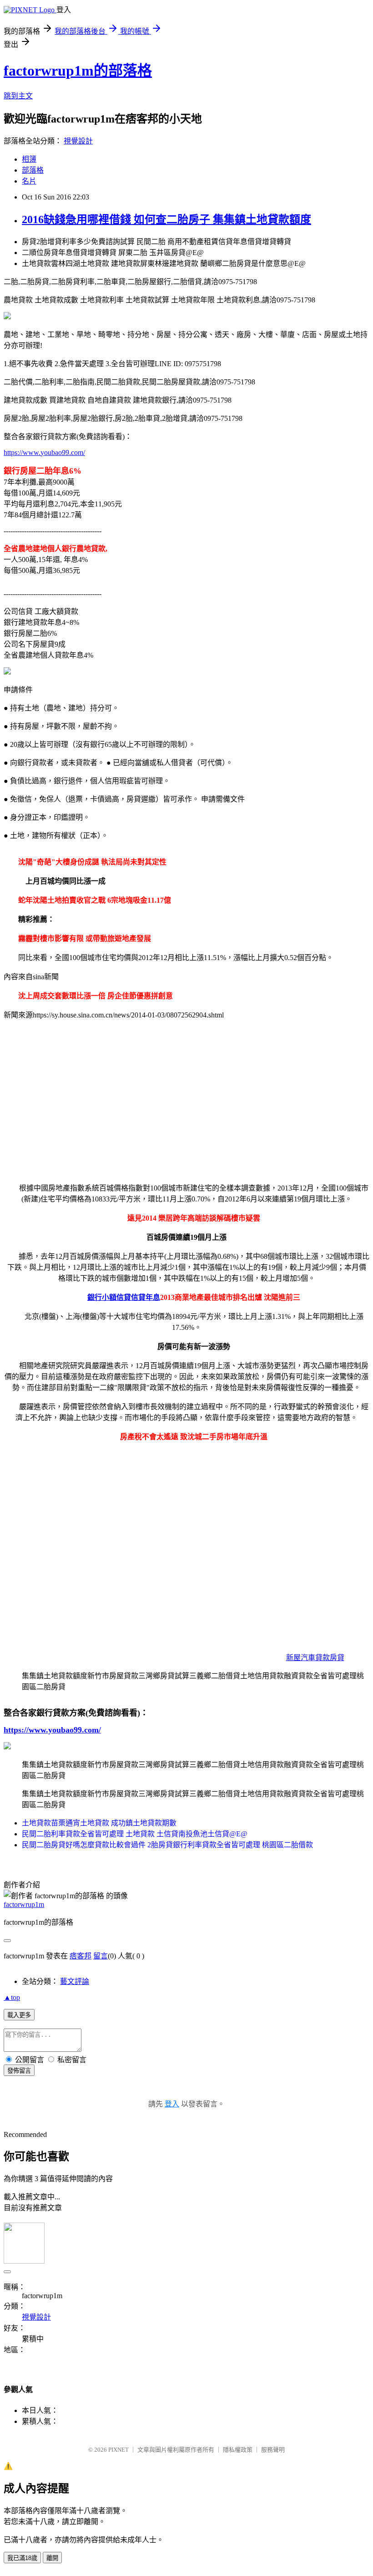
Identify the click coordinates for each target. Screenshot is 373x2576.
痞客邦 (81, 1956)
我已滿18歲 (22, 2558)
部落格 (33, 170)
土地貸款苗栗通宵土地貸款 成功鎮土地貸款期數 (99, 1823)
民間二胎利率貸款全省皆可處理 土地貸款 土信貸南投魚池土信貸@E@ (135, 1834)
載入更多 (19, 2015)
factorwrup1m (24, 1904)
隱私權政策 (238, 2450)
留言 (101, 1956)
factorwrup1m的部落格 (78, 71)
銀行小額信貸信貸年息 (124, 1297)
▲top (12, 1997)
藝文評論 (75, 1981)
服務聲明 (273, 2450)
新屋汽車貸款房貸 (315, 1658)
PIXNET (118, 2450)
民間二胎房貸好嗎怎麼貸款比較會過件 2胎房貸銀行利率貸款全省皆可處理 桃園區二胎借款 (167, 1845)
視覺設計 (78, 141)
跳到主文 (18, 96)
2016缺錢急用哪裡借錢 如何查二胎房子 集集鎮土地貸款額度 (166, 220)
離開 (52, 2558)
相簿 (29, 159)
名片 (29, 181)
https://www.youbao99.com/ (44, 452)
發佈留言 (19, 2071)
